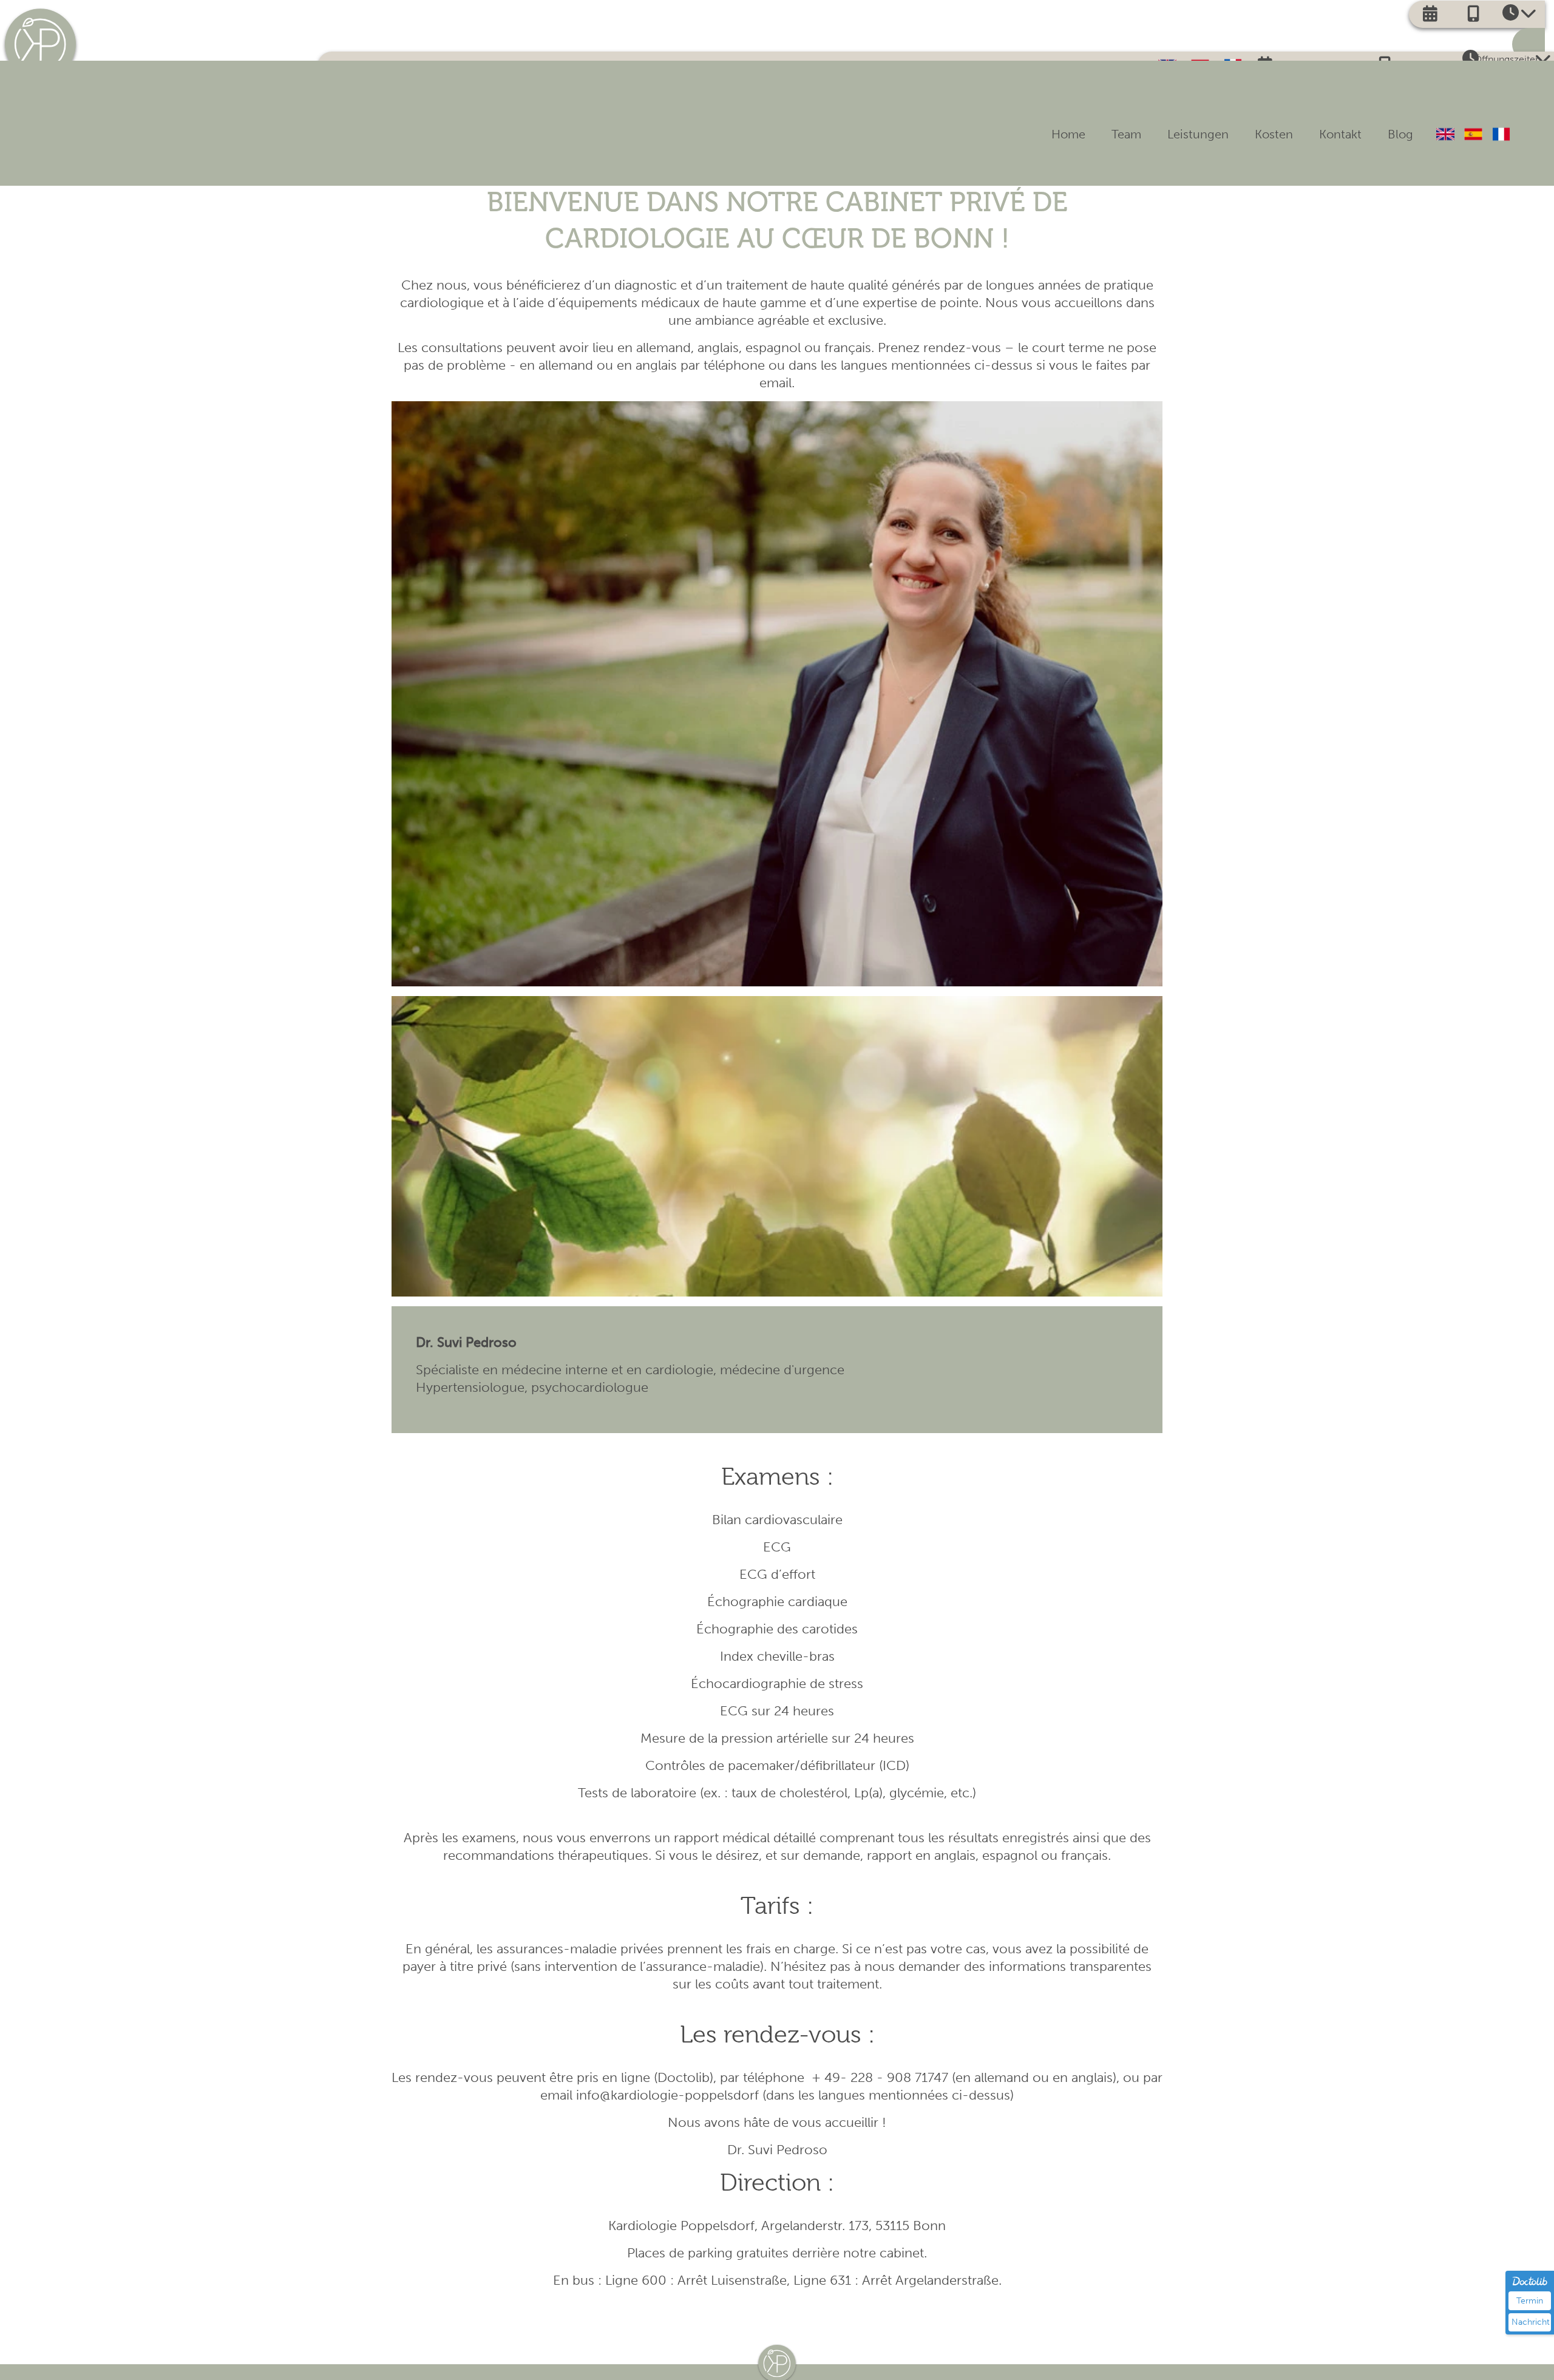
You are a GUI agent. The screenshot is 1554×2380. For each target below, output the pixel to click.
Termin (1530, 2301)
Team (1072, 131)
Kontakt (1322, 131)
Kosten (1244, 131)
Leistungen (1155, 131)
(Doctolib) (684, 2077)
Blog (1394, 131)
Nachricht (1531, 2322)
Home (1002, 131)
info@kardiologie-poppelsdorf (667, 2095)
